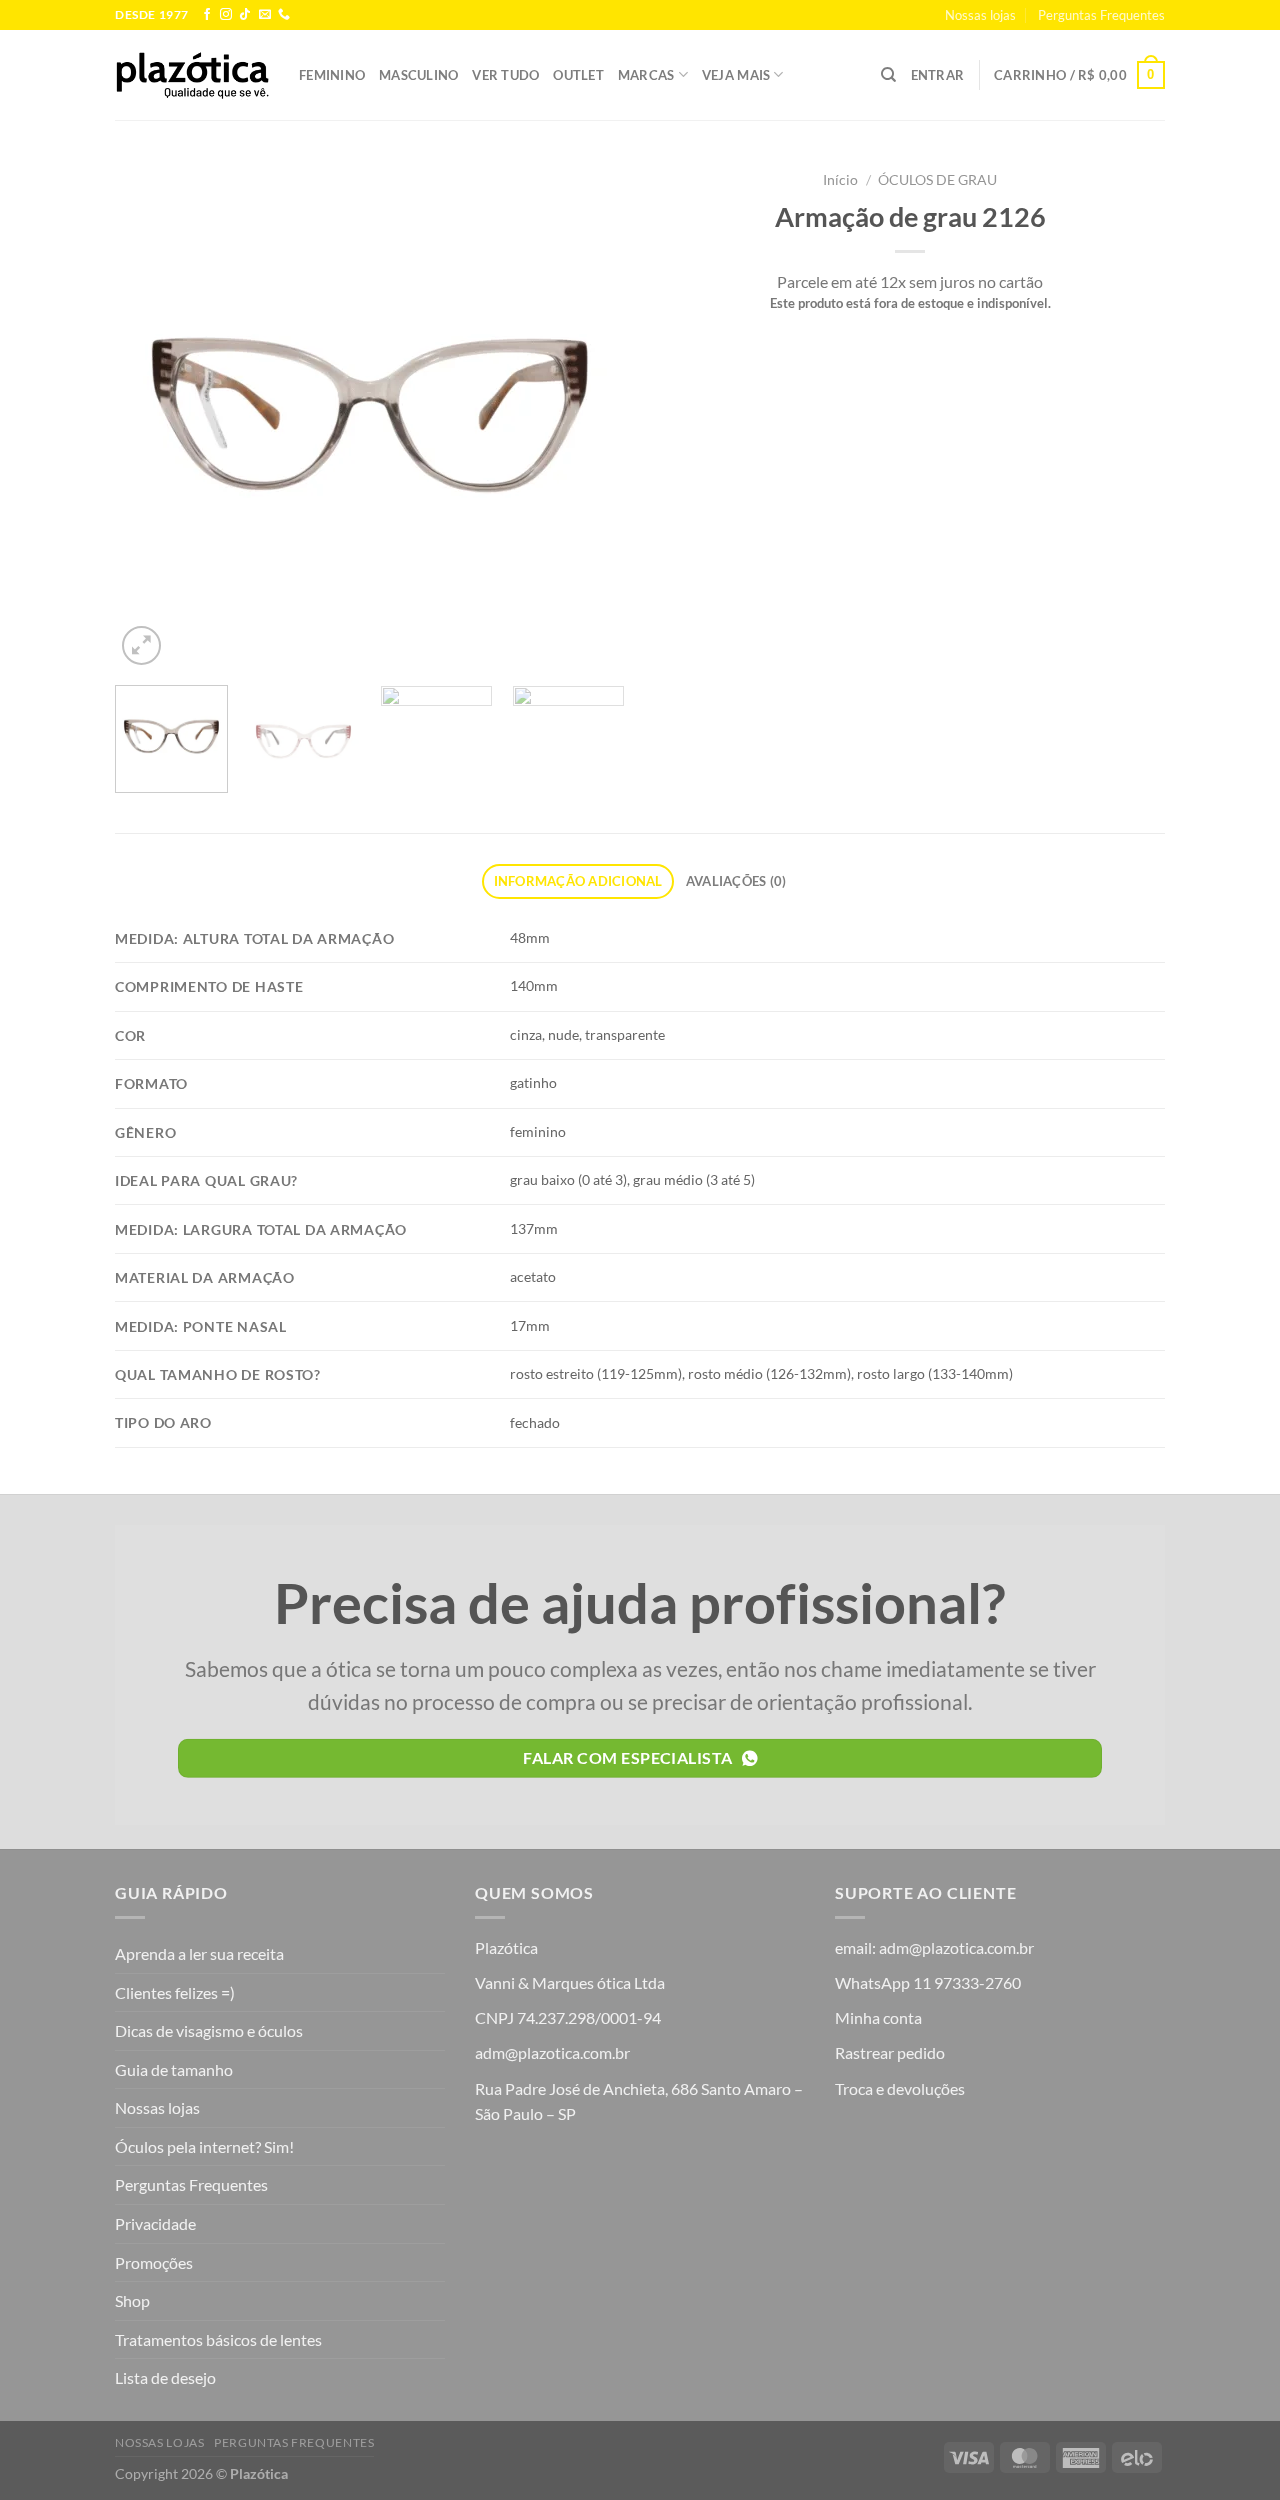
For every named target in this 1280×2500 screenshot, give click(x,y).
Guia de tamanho (174, 2069)
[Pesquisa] (888, 75)
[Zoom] (141, 645)
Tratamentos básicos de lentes (218, 2339)
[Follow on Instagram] (226, 15)
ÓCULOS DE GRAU (937, 180)
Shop (132, 2300)
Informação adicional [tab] (578, 881)
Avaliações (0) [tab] (736, 881)
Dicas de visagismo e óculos (209, 2030)
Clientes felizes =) (175, 1992)
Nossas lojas (980, 15)
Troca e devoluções (900, 2088)
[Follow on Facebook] (207, 15)
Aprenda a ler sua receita (199, 1953)
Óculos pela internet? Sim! (204, 2146)
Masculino (418, 75)
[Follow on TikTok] (245, 15)
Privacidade (155, 2223)
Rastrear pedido (890, 2052)
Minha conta (878, 2017)
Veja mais (736, 75)
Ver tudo (505, 75)
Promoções (154, 2262)
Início (840, 180)
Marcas (646, 75)
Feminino (332, 75)
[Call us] (284, 15)
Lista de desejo (165, 2377)
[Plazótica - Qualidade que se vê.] (192, 75)
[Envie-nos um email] (265, 15)
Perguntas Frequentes (1101, 15)
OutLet (578, 75)
